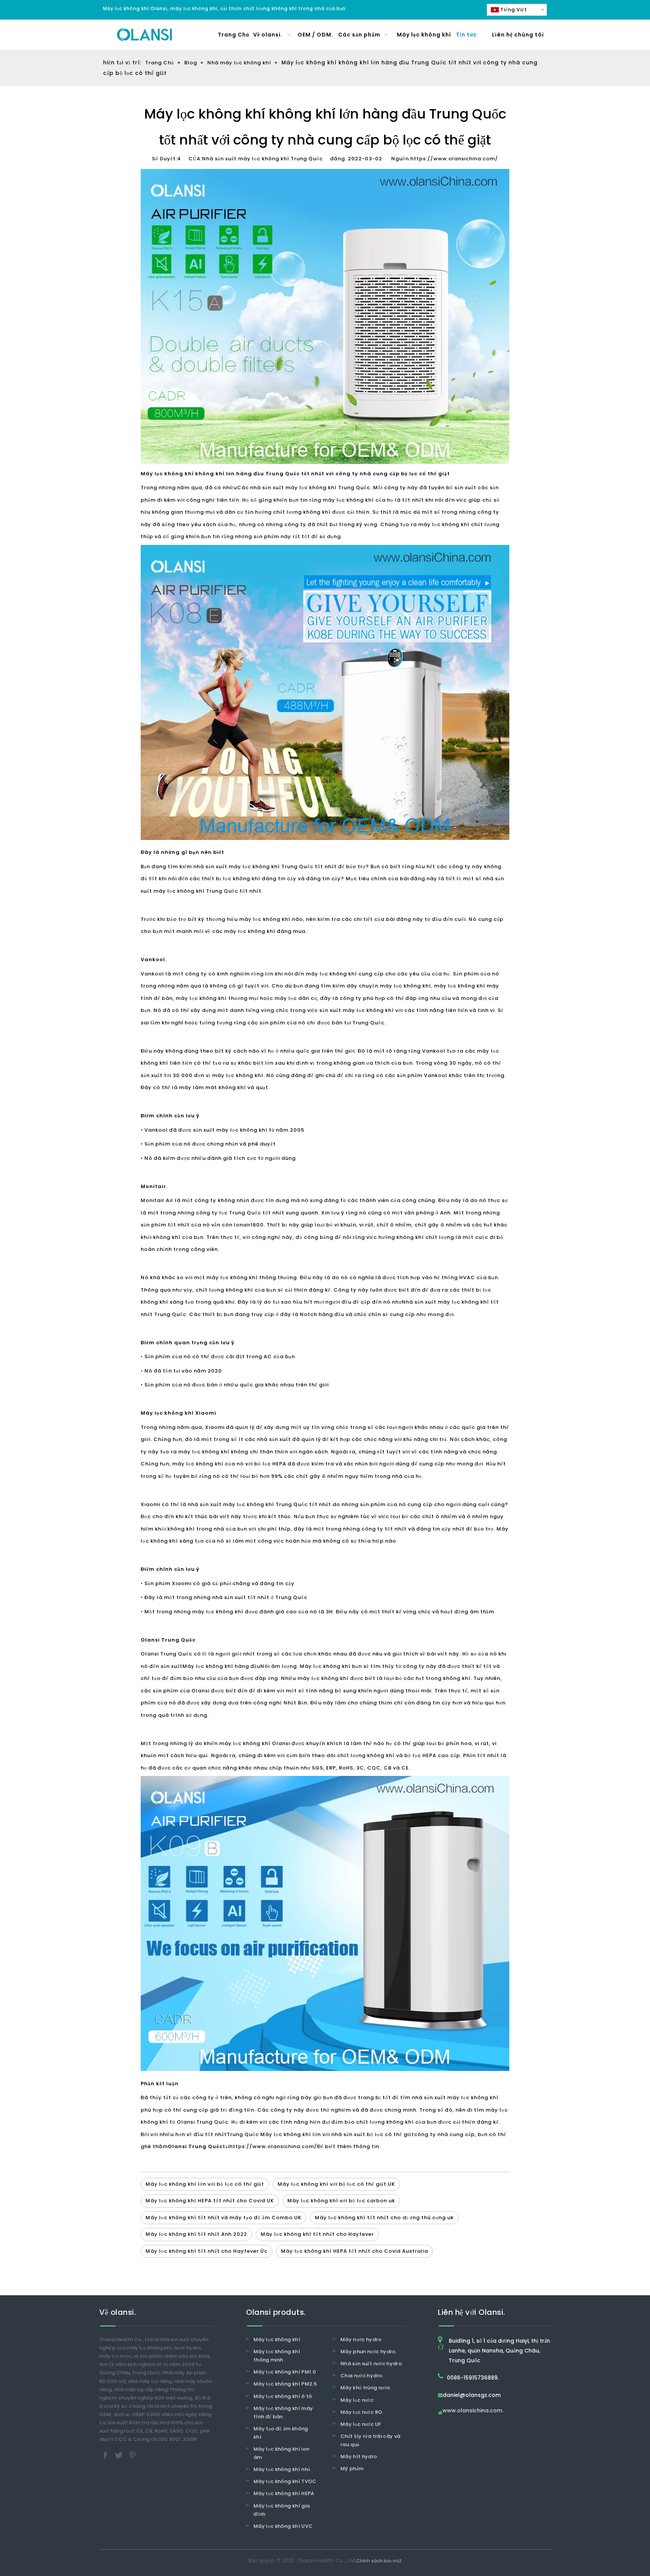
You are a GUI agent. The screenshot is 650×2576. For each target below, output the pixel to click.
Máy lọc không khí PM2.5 (285, 2384)
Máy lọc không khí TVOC (285, 2481)
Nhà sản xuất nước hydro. (372, 2364)
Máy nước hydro (361, 2339)
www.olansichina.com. (473, 2411)
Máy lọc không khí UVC (283, 2526)
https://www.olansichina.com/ (454, 159)
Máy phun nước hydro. (369, 2352)
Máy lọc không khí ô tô (283, 2396)
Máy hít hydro (359, 2457)
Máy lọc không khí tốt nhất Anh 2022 (196, 2234)
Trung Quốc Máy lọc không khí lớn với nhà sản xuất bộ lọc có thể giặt (320, 2134)
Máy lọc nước (357, 2400)
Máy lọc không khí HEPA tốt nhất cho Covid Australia (355, 2251)
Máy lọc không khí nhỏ (282, 2469)
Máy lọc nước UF (361, 2424)
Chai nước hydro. (362, 2376)
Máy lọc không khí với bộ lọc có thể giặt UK (336, 2184)
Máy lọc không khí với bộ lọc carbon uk (341, 2201)
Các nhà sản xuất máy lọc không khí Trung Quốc (304, 488)
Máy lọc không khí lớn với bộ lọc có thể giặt (205, 2184)
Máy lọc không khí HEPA (284, 2493)
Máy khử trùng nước (365, 2388)
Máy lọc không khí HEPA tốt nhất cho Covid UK (210, 2201)
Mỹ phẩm (352, 2469)
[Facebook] (106, 2455)
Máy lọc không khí (277, 2339)
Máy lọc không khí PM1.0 (285, 2372)
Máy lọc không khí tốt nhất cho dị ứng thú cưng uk (384, 2218)
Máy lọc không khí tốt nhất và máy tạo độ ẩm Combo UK (223, 2218)
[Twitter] (120, 2455)
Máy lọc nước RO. (362, 2412)
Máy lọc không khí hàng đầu (221, 1666)
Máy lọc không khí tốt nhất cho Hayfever (317, 2234)
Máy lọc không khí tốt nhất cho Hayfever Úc (207, 2251)
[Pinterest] (132, 2455)
